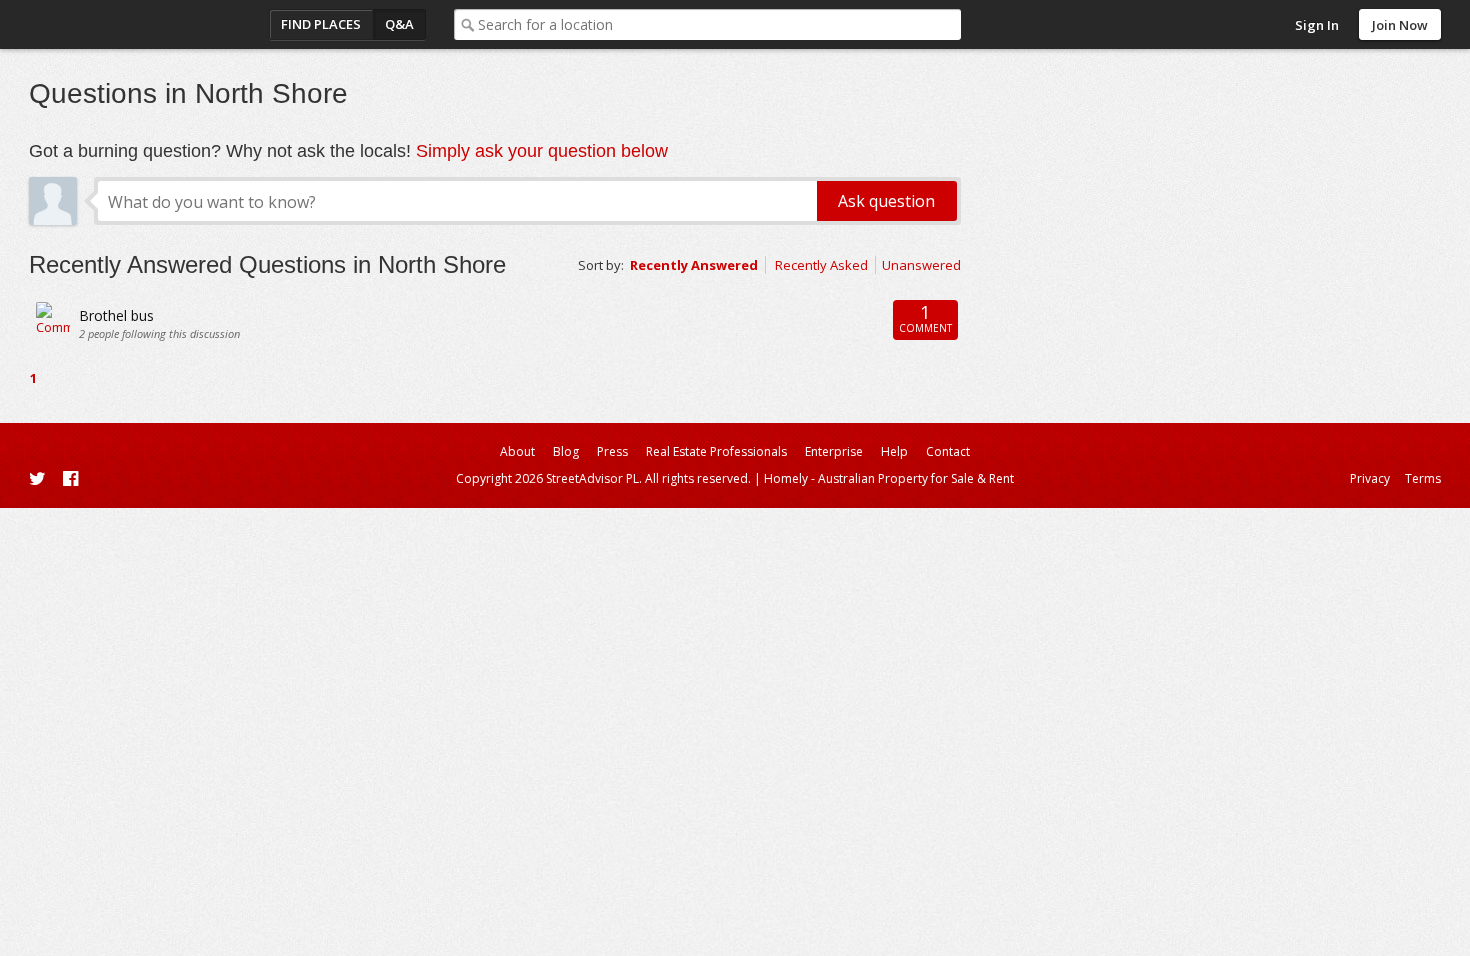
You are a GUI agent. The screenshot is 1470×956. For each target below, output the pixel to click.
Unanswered (921, 265)
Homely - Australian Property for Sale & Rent (889, 478)
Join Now (1400, 25)
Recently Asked (821, 265)
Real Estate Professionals (716, 451)
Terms (1423, 478)
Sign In (1317, 25)
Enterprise (834, 451)
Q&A (399, 24)
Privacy (1370, 478)
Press (612, 451)
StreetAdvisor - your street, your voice (109, 24)
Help (894, 451)
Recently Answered (694, 265)
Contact (948, 451)
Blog (566, 451)
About (517, 451)
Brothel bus (116, 315)
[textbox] (719, 24)
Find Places (321, 24)
